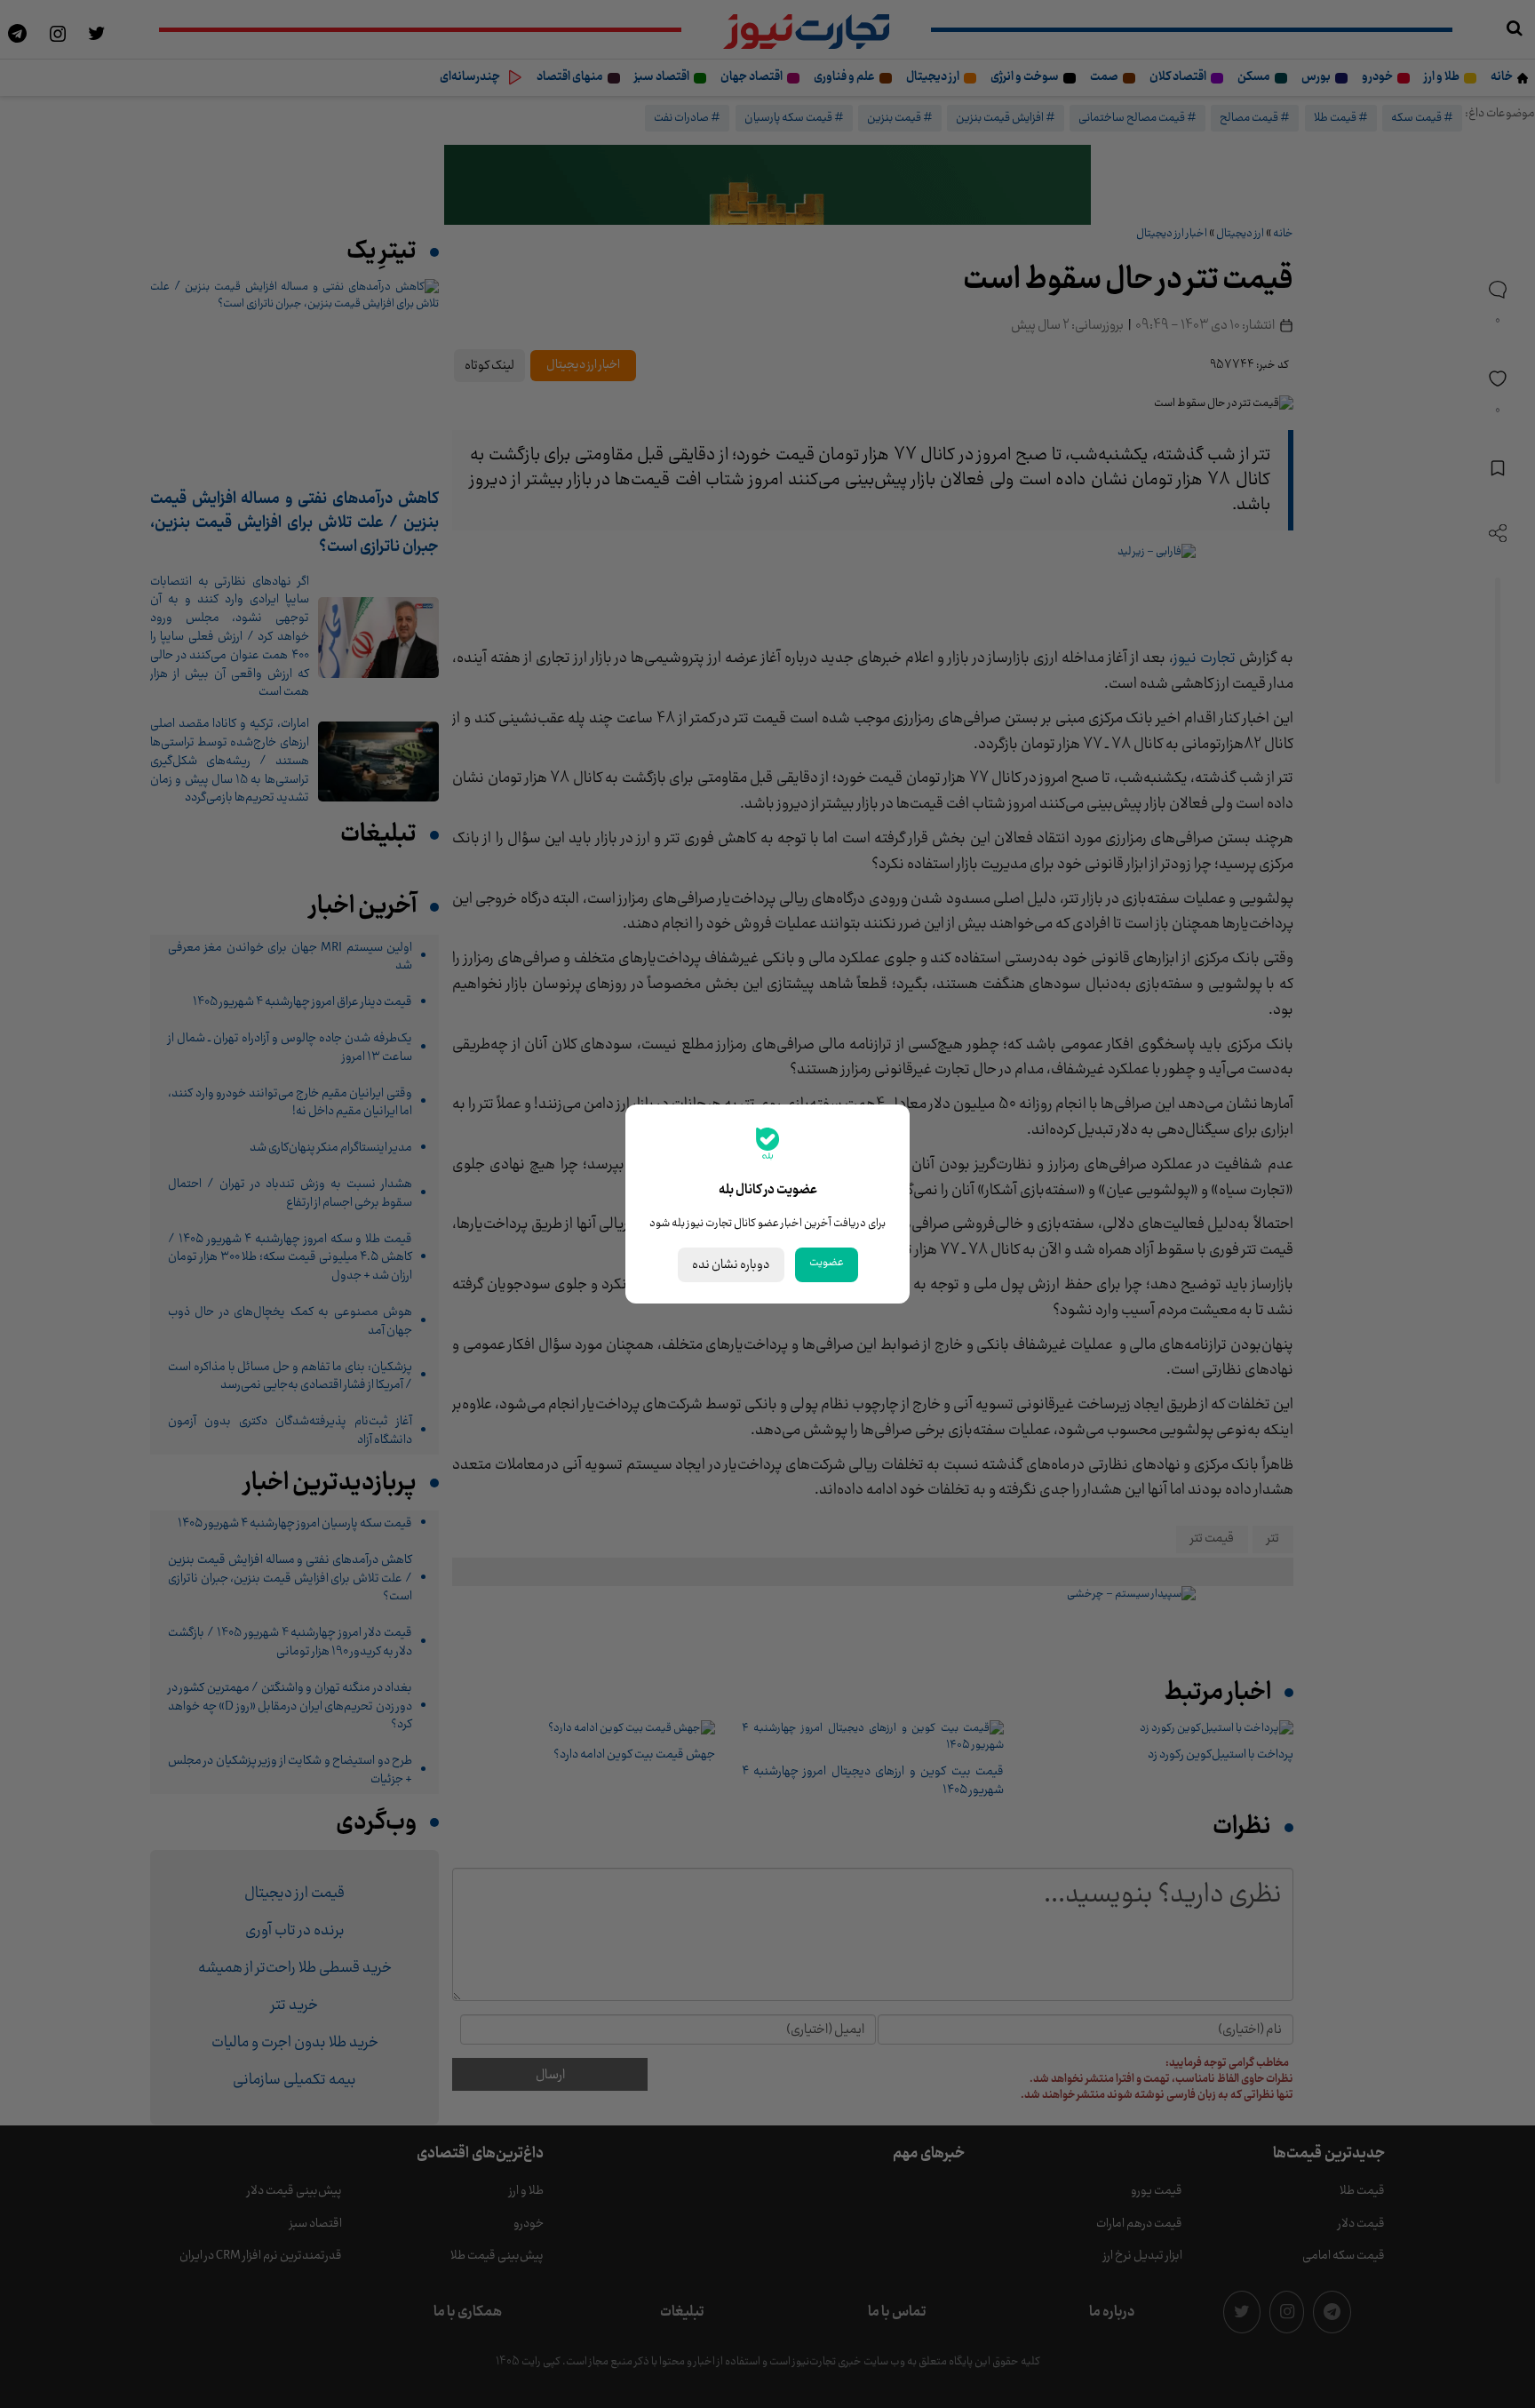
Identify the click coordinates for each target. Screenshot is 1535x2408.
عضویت (827, 1263)
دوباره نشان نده (731, 1265)
